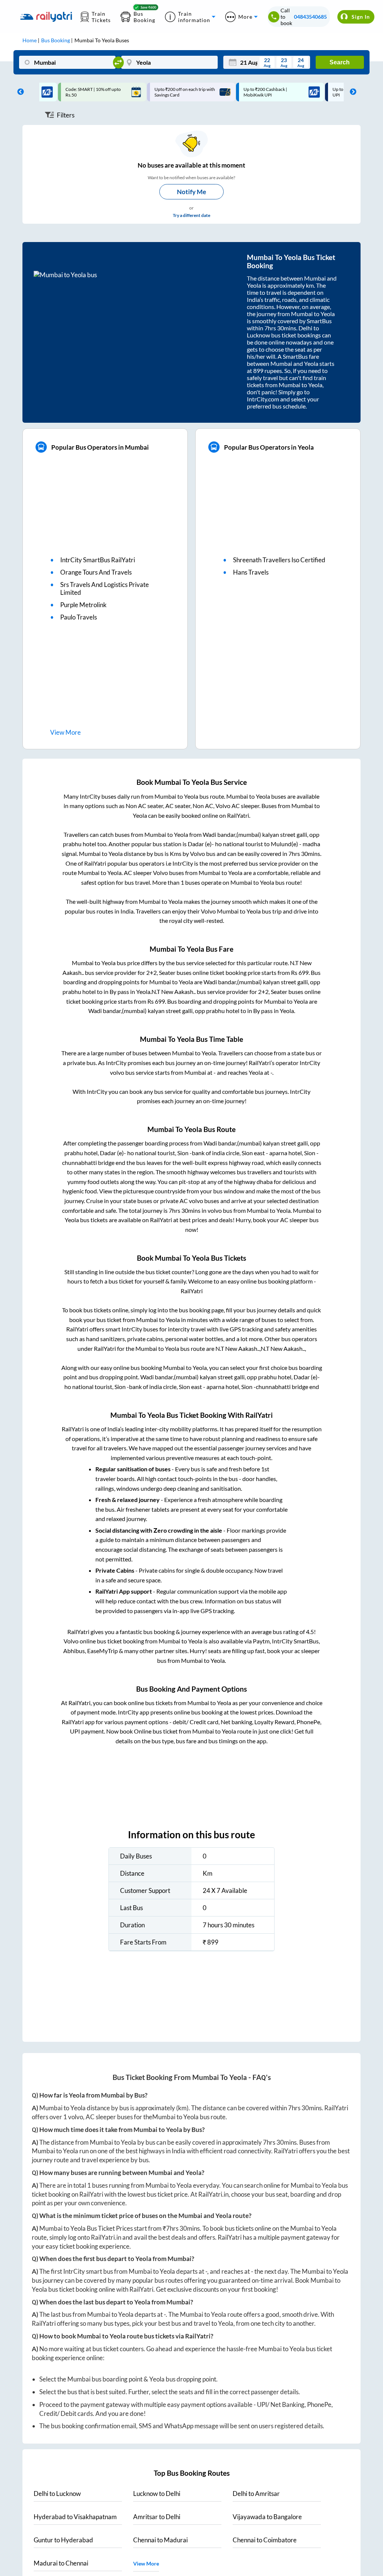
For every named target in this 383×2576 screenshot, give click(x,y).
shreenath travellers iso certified (279, 560)
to (57, 2494)
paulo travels (79, 617)
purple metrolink (83, 605)
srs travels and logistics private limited (105, 588)
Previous (19, 92)
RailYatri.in (213, 2194)
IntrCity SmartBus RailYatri (98, 560)
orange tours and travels (96, 572)
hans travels (251, 572)
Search (340, 62)
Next (351, 92)
